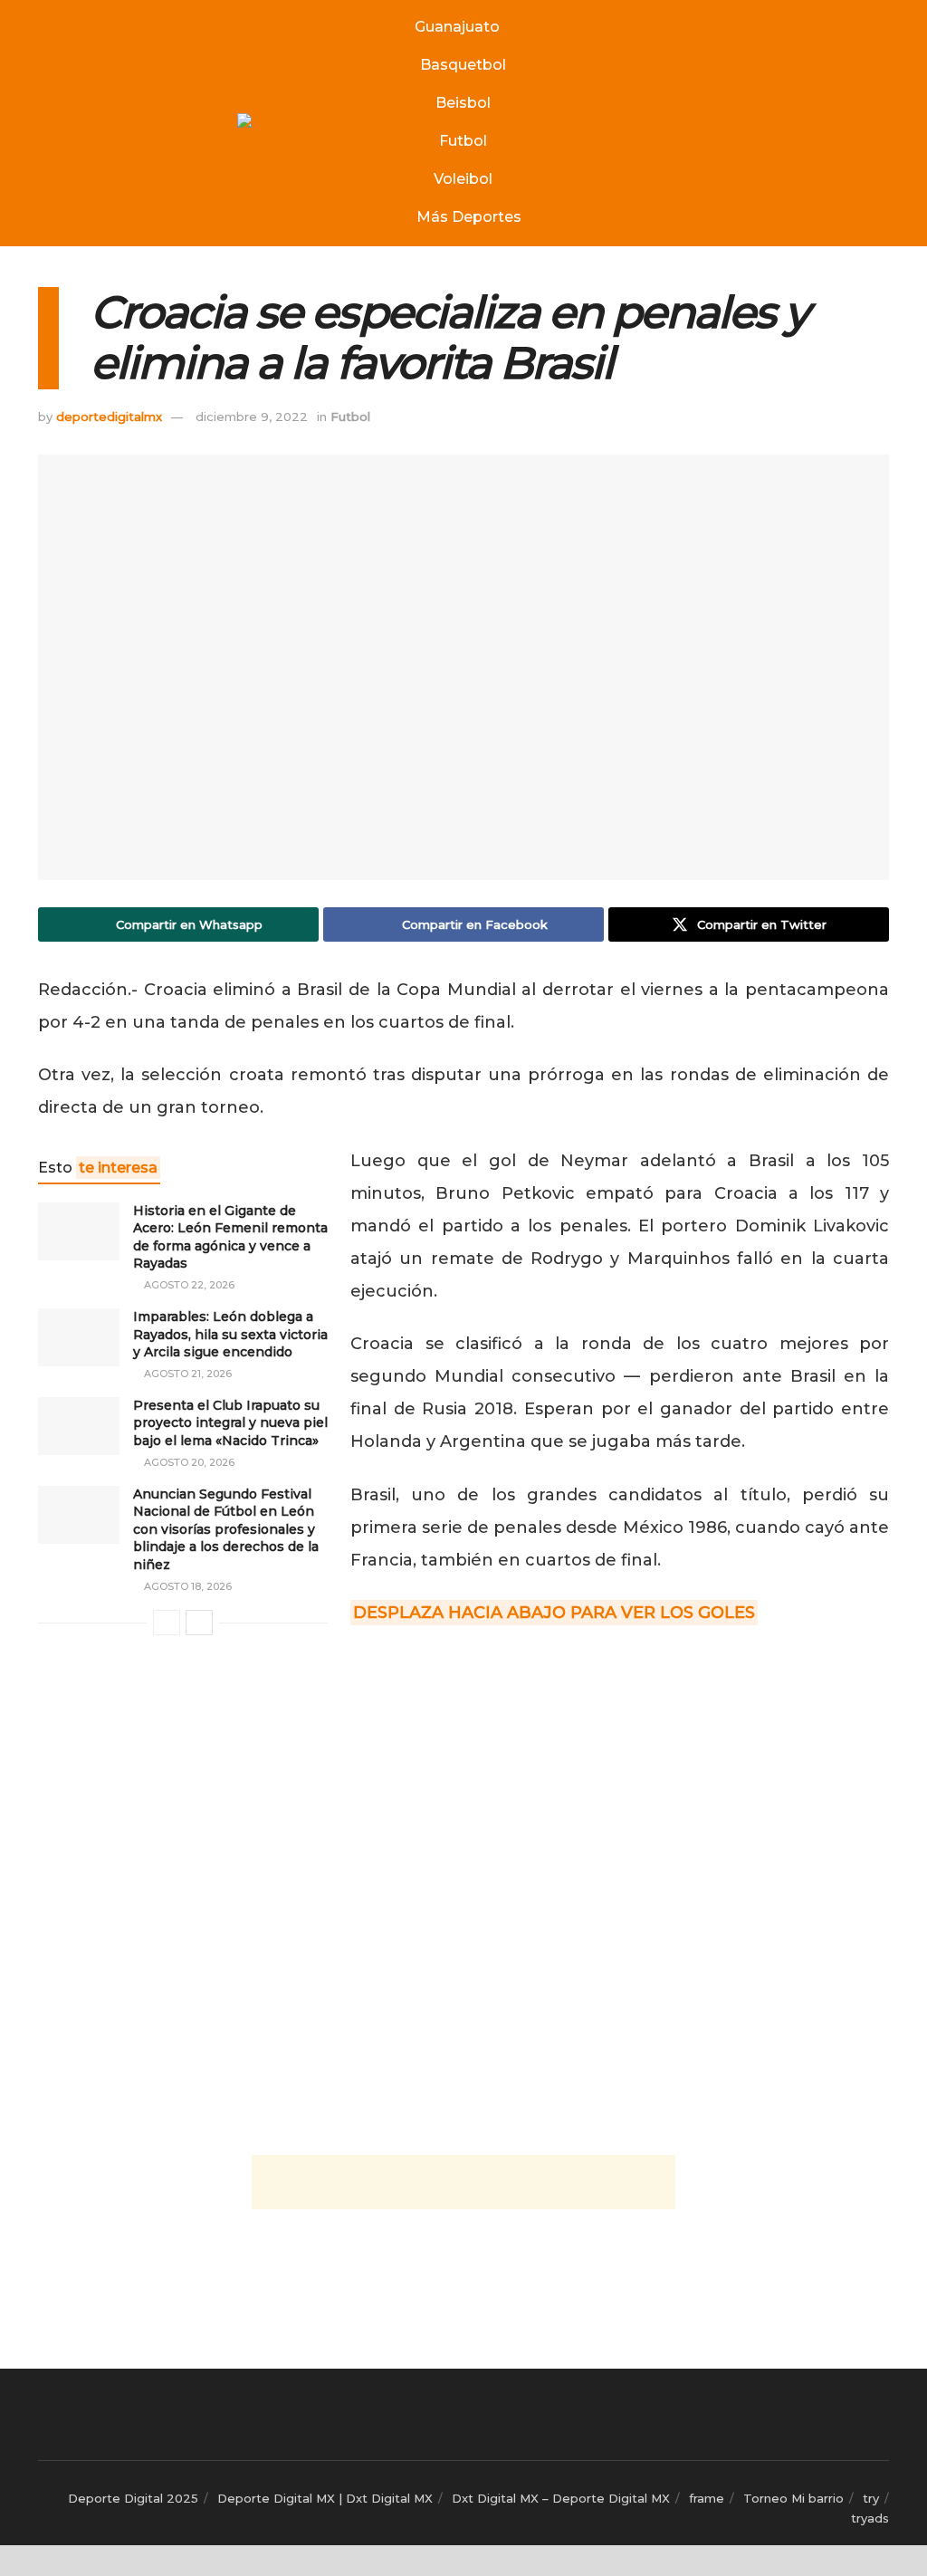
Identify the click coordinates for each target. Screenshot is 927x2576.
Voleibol (463, 179)
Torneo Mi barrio (793, 2498)
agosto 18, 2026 (186, 1586)
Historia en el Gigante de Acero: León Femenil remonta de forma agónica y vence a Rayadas (230, 1237)
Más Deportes (469, 217)
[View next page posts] (199, 1623)
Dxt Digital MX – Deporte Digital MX (561, 2498)
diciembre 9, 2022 (252, 417)
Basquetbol (463, 65)
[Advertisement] (463, 2182)
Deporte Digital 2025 (133, 2498)
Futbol (463, 141)
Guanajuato (457, 27)
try (871, 2498)
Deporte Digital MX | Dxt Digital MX (325, 2498)
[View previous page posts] (167, 1623)
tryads (870, 2518)
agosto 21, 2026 (186, 1374)
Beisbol (463, 103)
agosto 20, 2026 (188, 1462)
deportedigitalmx (109, 417)
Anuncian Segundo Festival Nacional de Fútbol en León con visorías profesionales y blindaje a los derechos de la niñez (226, 1529)
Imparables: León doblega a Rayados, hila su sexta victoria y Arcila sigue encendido (230, 1334)
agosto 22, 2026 (188, 1285)
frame (707, 2498)
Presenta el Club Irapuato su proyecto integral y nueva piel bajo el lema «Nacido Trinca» (230, 1423)
